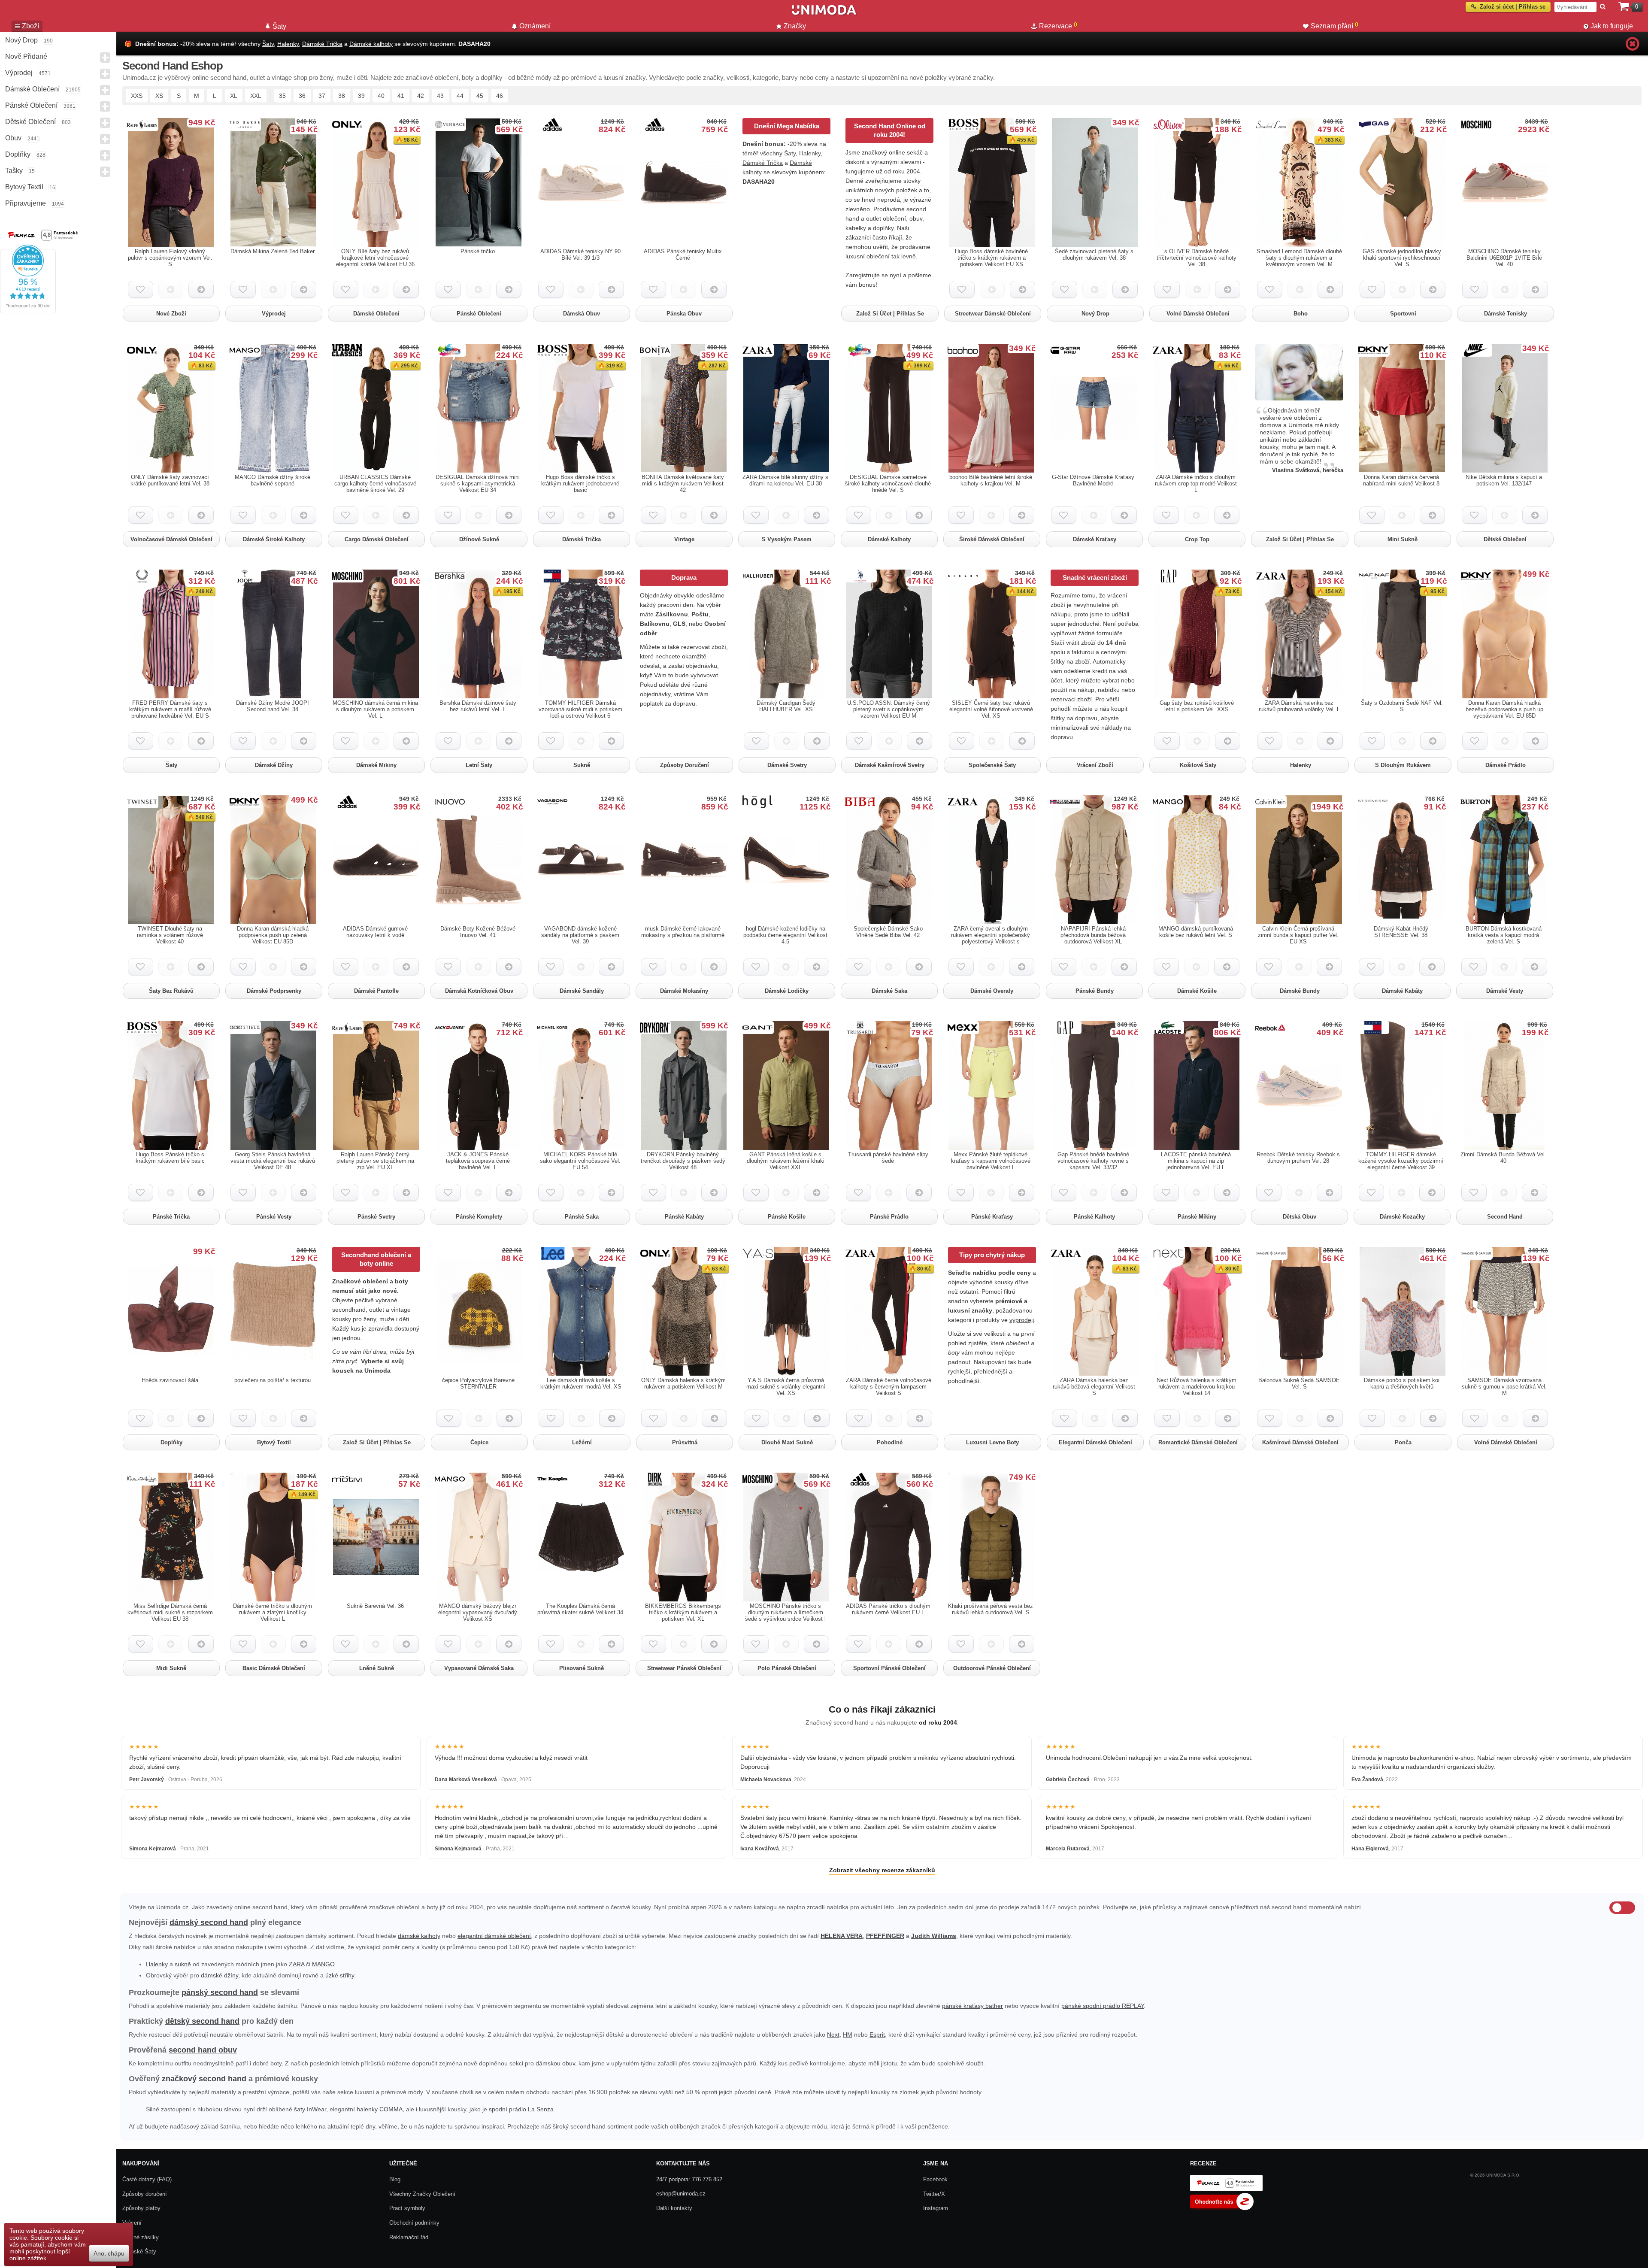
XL (234, 96)
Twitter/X (934, 2194)
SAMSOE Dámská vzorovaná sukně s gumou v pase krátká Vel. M (1504, 1387)
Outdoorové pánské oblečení (992, 1668)
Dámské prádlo (1506, 765)
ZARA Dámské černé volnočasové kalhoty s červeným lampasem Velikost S (889, 1387)
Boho (1301, 314)
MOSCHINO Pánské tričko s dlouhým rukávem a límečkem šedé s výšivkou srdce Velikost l (785, 1612)
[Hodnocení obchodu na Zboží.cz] (1222, 2208)
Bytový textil (24, 187)
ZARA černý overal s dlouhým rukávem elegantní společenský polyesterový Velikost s (991, 935)
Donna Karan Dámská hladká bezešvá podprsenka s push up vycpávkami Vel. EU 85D (1504, 709)
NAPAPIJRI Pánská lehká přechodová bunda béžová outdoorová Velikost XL (1093, 935)
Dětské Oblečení (30, 122)
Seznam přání (1334, 25)
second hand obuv (203, 2050)
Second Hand (1505, 1217)
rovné (311, 1975)
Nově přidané (26, 56)
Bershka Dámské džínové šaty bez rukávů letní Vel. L (478, 706)
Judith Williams (934, 1936)
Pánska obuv (684, 314)
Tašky (14, 171)
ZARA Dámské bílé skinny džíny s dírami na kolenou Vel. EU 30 (785, 480)
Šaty (268, 44)
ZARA (297, 1964)
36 (302, 96)
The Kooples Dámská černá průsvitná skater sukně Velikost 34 (580, 1609)
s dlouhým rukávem (1403, 765)
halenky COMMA (380, 2109)
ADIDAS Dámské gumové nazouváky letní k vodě (375, 932)
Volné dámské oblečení (1198, 314)
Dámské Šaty (139, 2251)
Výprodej (19, 73)
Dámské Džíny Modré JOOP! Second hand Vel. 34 (273, 706)
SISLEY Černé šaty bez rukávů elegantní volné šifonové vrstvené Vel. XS (991, 709)
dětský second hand (202, 2021)
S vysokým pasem (787, 539)
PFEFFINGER (885, 1936)
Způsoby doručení (685, 765)
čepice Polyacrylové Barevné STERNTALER (478, 1383)
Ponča (1403, 1442)
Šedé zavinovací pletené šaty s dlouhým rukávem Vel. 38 (1094, 255)
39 (361, 96)
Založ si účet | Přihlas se (890, 314)
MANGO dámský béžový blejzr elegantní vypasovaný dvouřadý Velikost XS (478, 1612)
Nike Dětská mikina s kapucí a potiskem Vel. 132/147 (1504, 480)
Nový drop (21, 40)
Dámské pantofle (376, 991)
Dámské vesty (1505, 991)
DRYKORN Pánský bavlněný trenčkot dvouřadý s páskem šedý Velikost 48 (683, 1161)
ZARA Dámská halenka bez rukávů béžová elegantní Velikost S (1094, 1387)
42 (421, 96)
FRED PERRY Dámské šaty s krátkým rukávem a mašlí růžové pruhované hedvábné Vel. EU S (170, 709)
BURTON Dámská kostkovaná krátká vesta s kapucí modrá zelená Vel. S (1504, 935)
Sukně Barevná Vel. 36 (375, 1606)
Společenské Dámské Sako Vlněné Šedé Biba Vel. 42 (888, 932)
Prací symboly (407, 2208)
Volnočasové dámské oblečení (171, 539)
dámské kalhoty (419, 1936)
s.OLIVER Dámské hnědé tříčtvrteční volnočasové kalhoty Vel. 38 (1197, 258)
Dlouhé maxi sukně (787, 1442)
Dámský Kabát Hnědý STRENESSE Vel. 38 (1401, 932)
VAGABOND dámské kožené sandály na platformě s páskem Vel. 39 (580, 935)
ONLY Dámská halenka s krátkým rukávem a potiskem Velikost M (683, 1383)
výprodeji (1022, 1320)
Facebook (935, 2179)
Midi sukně (171, 1668)
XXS (137, 96)
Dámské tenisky (1506, 314)
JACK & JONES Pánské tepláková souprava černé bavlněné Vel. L (478, 1161)
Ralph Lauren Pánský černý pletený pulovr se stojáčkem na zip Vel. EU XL (375, 1161)
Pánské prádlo (889, 1217)
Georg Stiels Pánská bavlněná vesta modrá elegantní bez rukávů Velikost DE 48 (273, 1161)
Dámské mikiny (376, 765)
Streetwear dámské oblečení (993, 314)
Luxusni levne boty (992, 1442)
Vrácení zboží (1095, 765)
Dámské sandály (582, 991)
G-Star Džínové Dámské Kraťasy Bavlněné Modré (1093, 480)
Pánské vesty (274, 1217)
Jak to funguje (1612, 26)
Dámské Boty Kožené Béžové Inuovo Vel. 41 (478, 932)
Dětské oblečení (1505, 539)
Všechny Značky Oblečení (422, 2194)
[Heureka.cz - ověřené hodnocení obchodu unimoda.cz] (28, 311)
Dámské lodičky (787, 991)
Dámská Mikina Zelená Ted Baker (273, 251)
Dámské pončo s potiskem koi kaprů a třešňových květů (1402, 1383)
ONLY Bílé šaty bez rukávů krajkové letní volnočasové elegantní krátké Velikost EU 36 (375, 258)
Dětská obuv (1300, 1217)
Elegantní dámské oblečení (1095, 1442)
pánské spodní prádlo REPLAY (1103, 2006)
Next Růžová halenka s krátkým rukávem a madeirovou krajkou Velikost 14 (1197, 1387)
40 (381, 96)
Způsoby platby (141, 2208)
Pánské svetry (376, 1217)
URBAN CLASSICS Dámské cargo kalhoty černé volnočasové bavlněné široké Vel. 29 (375, 484)
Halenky (288, 44)
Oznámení (535, 26)
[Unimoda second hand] (824, 14)
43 (440, 96)
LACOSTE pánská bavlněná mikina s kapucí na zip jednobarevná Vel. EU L (1196, 1161)
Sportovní (1403, 314)
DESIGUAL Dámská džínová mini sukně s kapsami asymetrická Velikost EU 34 (478, 484)
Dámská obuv (582, 314)
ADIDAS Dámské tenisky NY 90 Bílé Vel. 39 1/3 (580, 255)
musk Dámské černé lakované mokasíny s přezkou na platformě (683, 932)
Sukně (582, 765)
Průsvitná (685, 1442)
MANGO (323, 1964)
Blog (395, 2179)
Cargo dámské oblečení (377, 539)
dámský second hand (209, 1922)
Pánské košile (787, 1217)
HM (848, 2035)
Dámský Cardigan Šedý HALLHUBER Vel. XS (786, 706)
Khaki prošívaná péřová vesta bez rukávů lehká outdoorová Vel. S (991, 1609)
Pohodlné (890, 1442)
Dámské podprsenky (274, 991)
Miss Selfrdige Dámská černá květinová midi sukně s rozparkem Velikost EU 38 (170, 1612)
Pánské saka (582, 1217)
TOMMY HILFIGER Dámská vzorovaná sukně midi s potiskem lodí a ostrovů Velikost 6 (580, 709)
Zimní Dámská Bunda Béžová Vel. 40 (1503, 1158)
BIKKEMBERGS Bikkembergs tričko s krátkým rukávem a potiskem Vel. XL (683, 1612)
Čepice (479, 1442)
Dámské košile (1197, 991)
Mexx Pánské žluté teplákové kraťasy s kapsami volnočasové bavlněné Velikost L (991, 1161)
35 (282, 96)
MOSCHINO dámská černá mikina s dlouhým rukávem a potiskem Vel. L (375, 709)
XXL (256, 96)
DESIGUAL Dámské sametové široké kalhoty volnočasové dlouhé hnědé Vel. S (888, 484)
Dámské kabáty (1402, 991)
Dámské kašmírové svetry (890, 765)
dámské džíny (220, 1975)
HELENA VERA (842, 1936)
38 (342, 96)
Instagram (936, 2208)
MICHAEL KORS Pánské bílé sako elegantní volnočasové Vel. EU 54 (580, 1161)
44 (460, 96)
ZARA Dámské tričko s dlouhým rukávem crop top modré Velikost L (1196, 484)
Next (833, 2035)
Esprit (877, 2035)
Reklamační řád (409, 2237)
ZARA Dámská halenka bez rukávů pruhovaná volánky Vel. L (1299, 706)
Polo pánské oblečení (787, 1668)
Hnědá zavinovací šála (170, 1380)
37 (322, 96)
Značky (795, 26)
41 (401, 96)
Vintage (684, 539)
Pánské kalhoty (1094, 1217)
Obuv (13, 138)
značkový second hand (204, 2079)
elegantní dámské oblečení (494, 1936)
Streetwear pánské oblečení (684, 1668)
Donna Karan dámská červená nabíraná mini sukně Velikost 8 (1401, 480)
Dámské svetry (787, 765)
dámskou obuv (555, 2063)
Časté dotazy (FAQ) (147, 2179)
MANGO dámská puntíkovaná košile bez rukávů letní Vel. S (1196, 932)
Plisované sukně (582, 1668)
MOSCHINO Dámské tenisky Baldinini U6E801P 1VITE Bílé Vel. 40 (1504, 258)
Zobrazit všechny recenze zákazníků (882, 1870)
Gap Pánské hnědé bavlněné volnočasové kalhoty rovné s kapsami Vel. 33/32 (1093, 1161)
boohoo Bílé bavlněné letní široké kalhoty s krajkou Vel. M (991, 480)
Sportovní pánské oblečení (889, 1668)
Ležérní (582, 1442)
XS (159, 96)
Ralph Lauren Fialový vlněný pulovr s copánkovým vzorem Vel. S (170, 258)
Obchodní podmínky (414, 2223)
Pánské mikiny (1197, 1217)
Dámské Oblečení (32, 89)
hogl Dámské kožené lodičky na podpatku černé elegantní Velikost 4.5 (785, 935)
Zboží (30, 26)
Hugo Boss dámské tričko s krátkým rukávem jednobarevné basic (580, 484)
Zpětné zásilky (141, 2237)
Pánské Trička (171, 1217)
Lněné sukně (377, 1668)
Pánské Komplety (479, 1217)
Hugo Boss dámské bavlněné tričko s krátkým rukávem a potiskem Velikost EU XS (991, 258)
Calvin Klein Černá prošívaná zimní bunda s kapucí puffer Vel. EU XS (1298, 935)
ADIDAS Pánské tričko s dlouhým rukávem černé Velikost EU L (888, 1609)
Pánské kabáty (684, 1217)
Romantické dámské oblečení (1198, 1442)
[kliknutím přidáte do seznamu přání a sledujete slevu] (141, 289)
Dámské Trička (322, 44)
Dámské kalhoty (371, 44)
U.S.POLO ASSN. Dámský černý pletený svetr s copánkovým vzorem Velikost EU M (889, 709)
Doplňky (18, 154)
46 (500, 96)
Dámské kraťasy (1095, 539)
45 (480, 96)
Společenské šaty (992, 765)
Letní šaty (479, 765)
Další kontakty (674, 2208)
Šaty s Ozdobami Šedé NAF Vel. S (1402, 706)
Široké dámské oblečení (992, 539)
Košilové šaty (1198, 765)
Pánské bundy (1095, 991)
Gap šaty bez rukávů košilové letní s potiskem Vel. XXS (1197, 706)
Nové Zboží (171, 314)
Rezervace (1058, 25)
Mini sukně (1403, 539)
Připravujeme (26, 203)
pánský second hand (220, 1992)
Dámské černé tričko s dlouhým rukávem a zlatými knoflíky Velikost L (273, 1612)
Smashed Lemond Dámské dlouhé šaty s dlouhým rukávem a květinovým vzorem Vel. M (1299, 258)
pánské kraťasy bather (972, 2006)
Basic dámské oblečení (274, 1668)
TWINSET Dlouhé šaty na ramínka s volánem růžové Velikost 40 (170, 935)
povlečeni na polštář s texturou (273, 1380)
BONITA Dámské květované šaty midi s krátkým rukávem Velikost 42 (683, 484)
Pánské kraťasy (992, 1217)
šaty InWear (310, 2109)
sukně (183, 1964)
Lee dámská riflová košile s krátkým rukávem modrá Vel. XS (581, 1383)
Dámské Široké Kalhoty (274, 539)
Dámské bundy (1300, 991)
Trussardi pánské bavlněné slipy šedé (888, 1158)
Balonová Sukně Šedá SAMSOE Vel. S (1299, 1383)
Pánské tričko (478, 251)
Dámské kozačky (1402, 1217)
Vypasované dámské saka (479, 1668)
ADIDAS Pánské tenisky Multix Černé (683, 255)
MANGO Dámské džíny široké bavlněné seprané (273, 480)
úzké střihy (340, 1975)
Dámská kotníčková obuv (479, 991)
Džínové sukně (479, 539)
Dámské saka (889, 991)
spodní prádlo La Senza (521, 2109)
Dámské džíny (274, 765)
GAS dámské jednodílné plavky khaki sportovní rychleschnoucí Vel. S (1402, 258)
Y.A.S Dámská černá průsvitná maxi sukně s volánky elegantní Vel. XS (786, 1387)
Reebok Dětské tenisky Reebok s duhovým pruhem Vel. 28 (1298, 1158)
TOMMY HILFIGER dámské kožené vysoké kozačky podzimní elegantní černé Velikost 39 (1401, 1161)
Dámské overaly (992, 991)
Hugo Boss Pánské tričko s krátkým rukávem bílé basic (170, 1158)
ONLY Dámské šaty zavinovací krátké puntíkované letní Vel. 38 (170, 480)
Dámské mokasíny (684, 991)
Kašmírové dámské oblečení (1300, 1442)
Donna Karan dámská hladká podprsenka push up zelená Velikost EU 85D (273, 935)
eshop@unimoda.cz (681, 2194)
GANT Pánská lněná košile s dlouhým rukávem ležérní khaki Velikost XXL (786, 1161)
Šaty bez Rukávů (171, 991)
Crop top (1197, 539)
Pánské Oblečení (31, 105)
